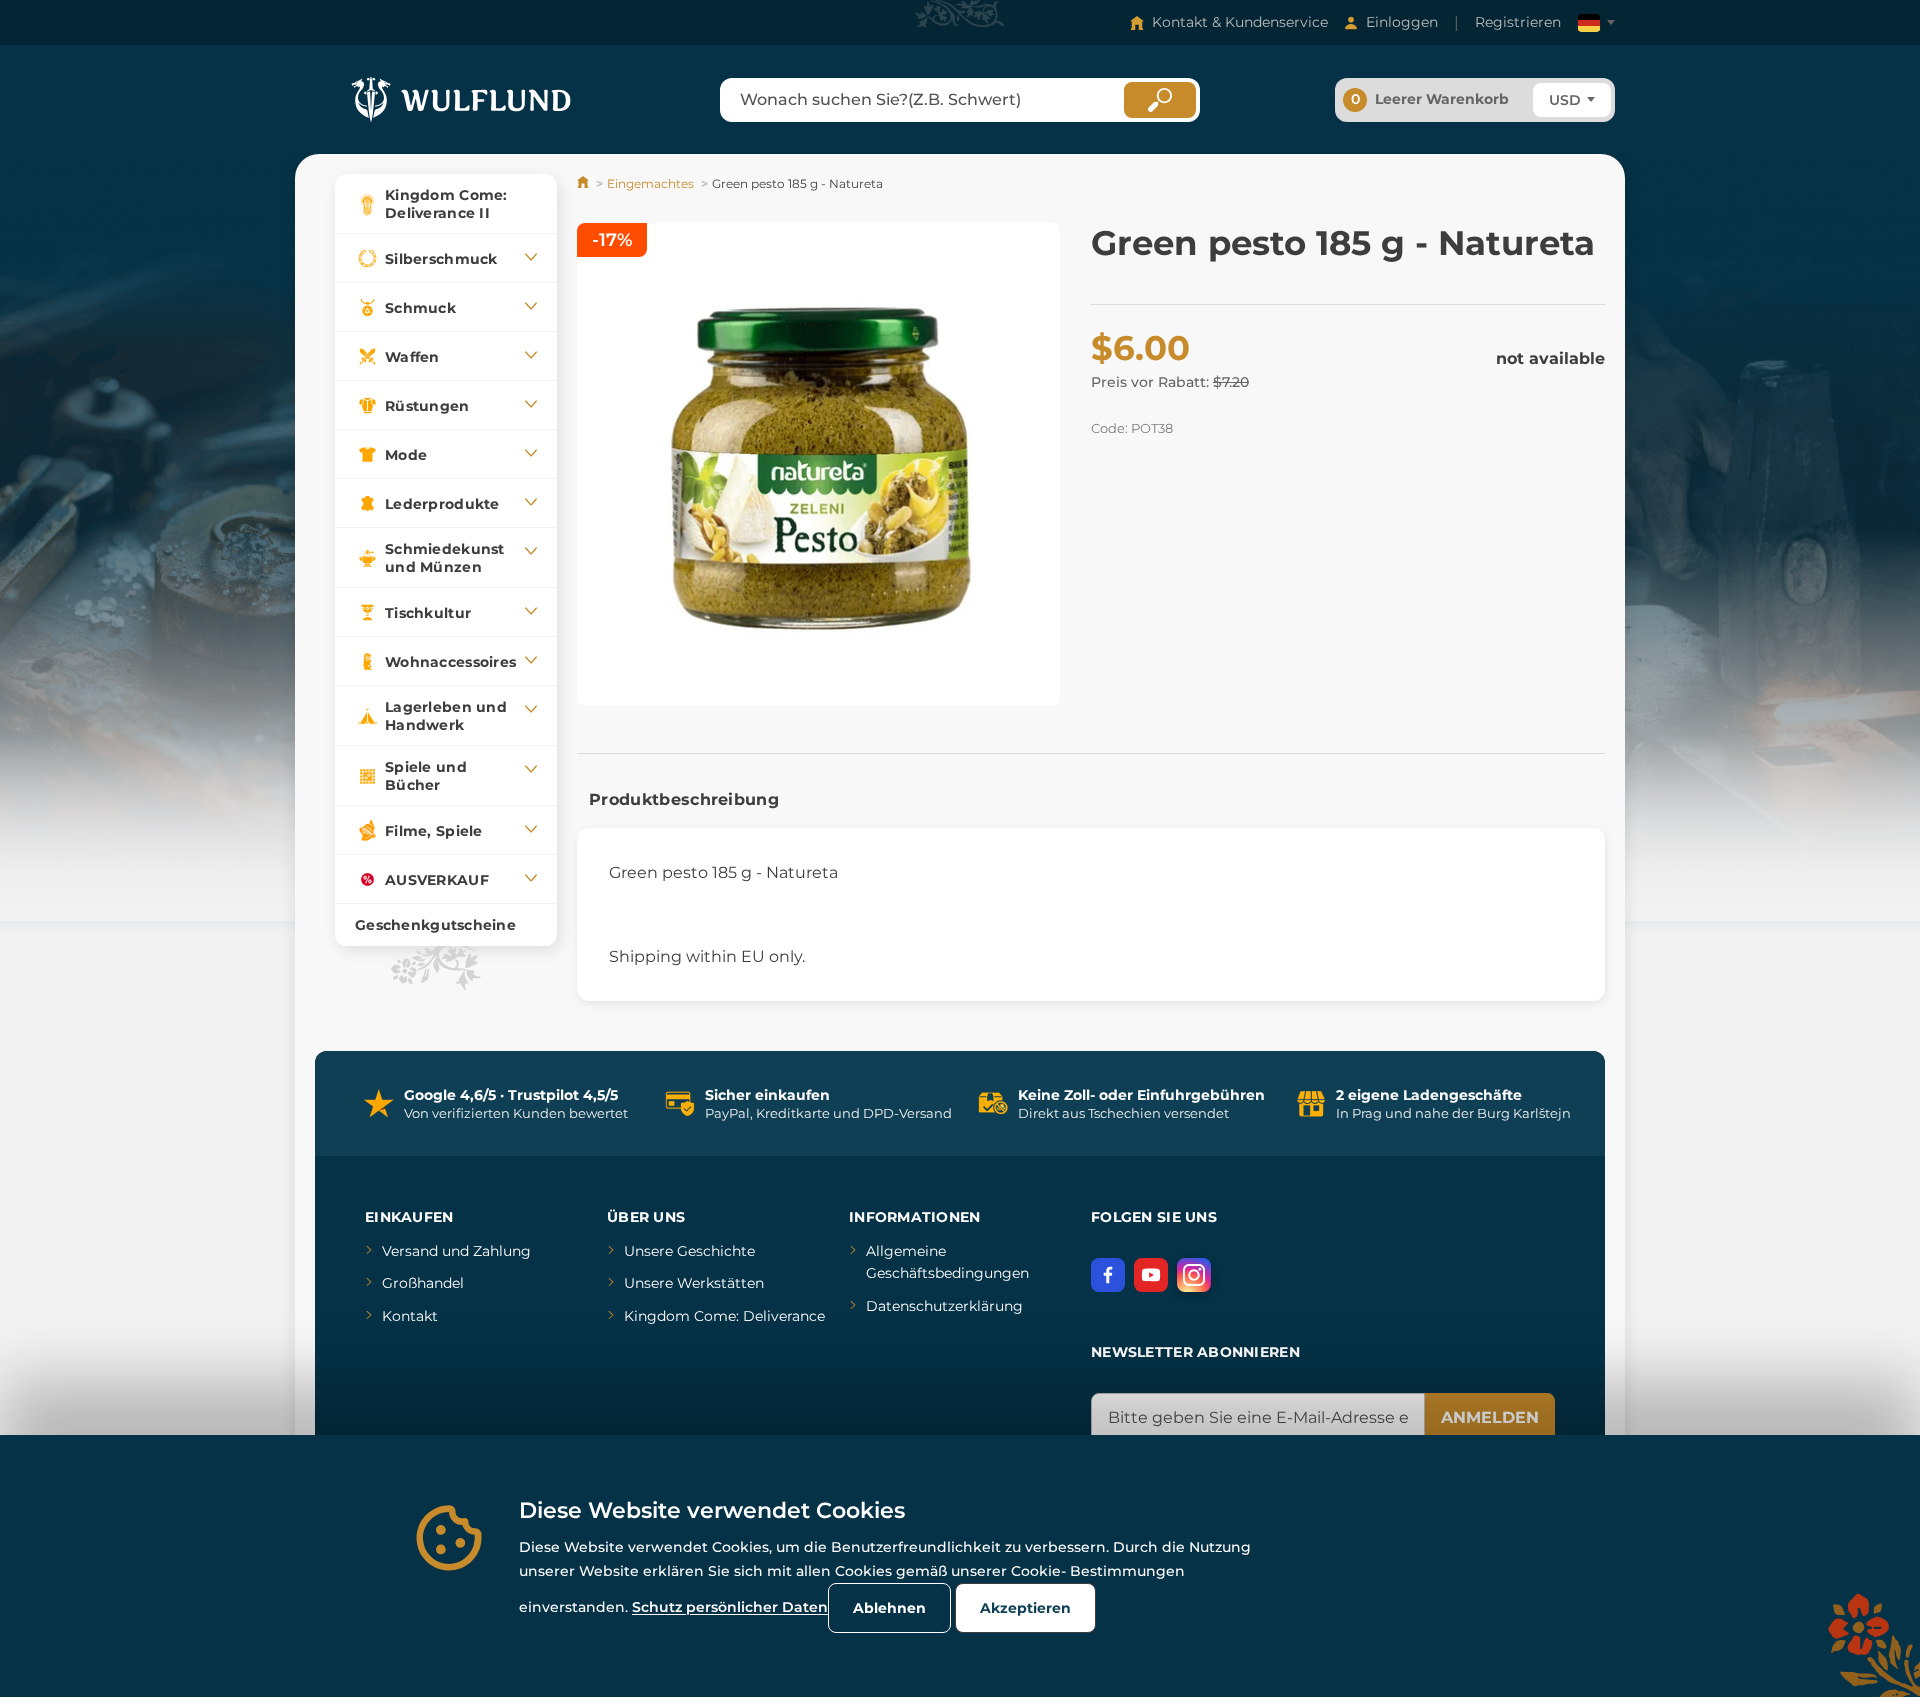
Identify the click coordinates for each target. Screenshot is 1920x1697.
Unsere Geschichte (689, 1251)
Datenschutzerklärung (944, 1306)
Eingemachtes (650, 183)
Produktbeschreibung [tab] (684, 799)
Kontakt (410, 1316)
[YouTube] (1151, 1275)
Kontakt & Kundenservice (1240, 22)
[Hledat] (1160, 100)
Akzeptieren (1025, 1608)
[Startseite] (584, 183)
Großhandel (423, 1283)
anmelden (1490, 1417)
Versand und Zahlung (456, 1251)
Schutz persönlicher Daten (730, 1607)
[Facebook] (1108, 1275)
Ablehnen (889, 1608)
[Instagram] (1194, 1275)
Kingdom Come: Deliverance (724, 1316)
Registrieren (1518, 22)
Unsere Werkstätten (694, 1283)
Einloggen (1402, 22)
